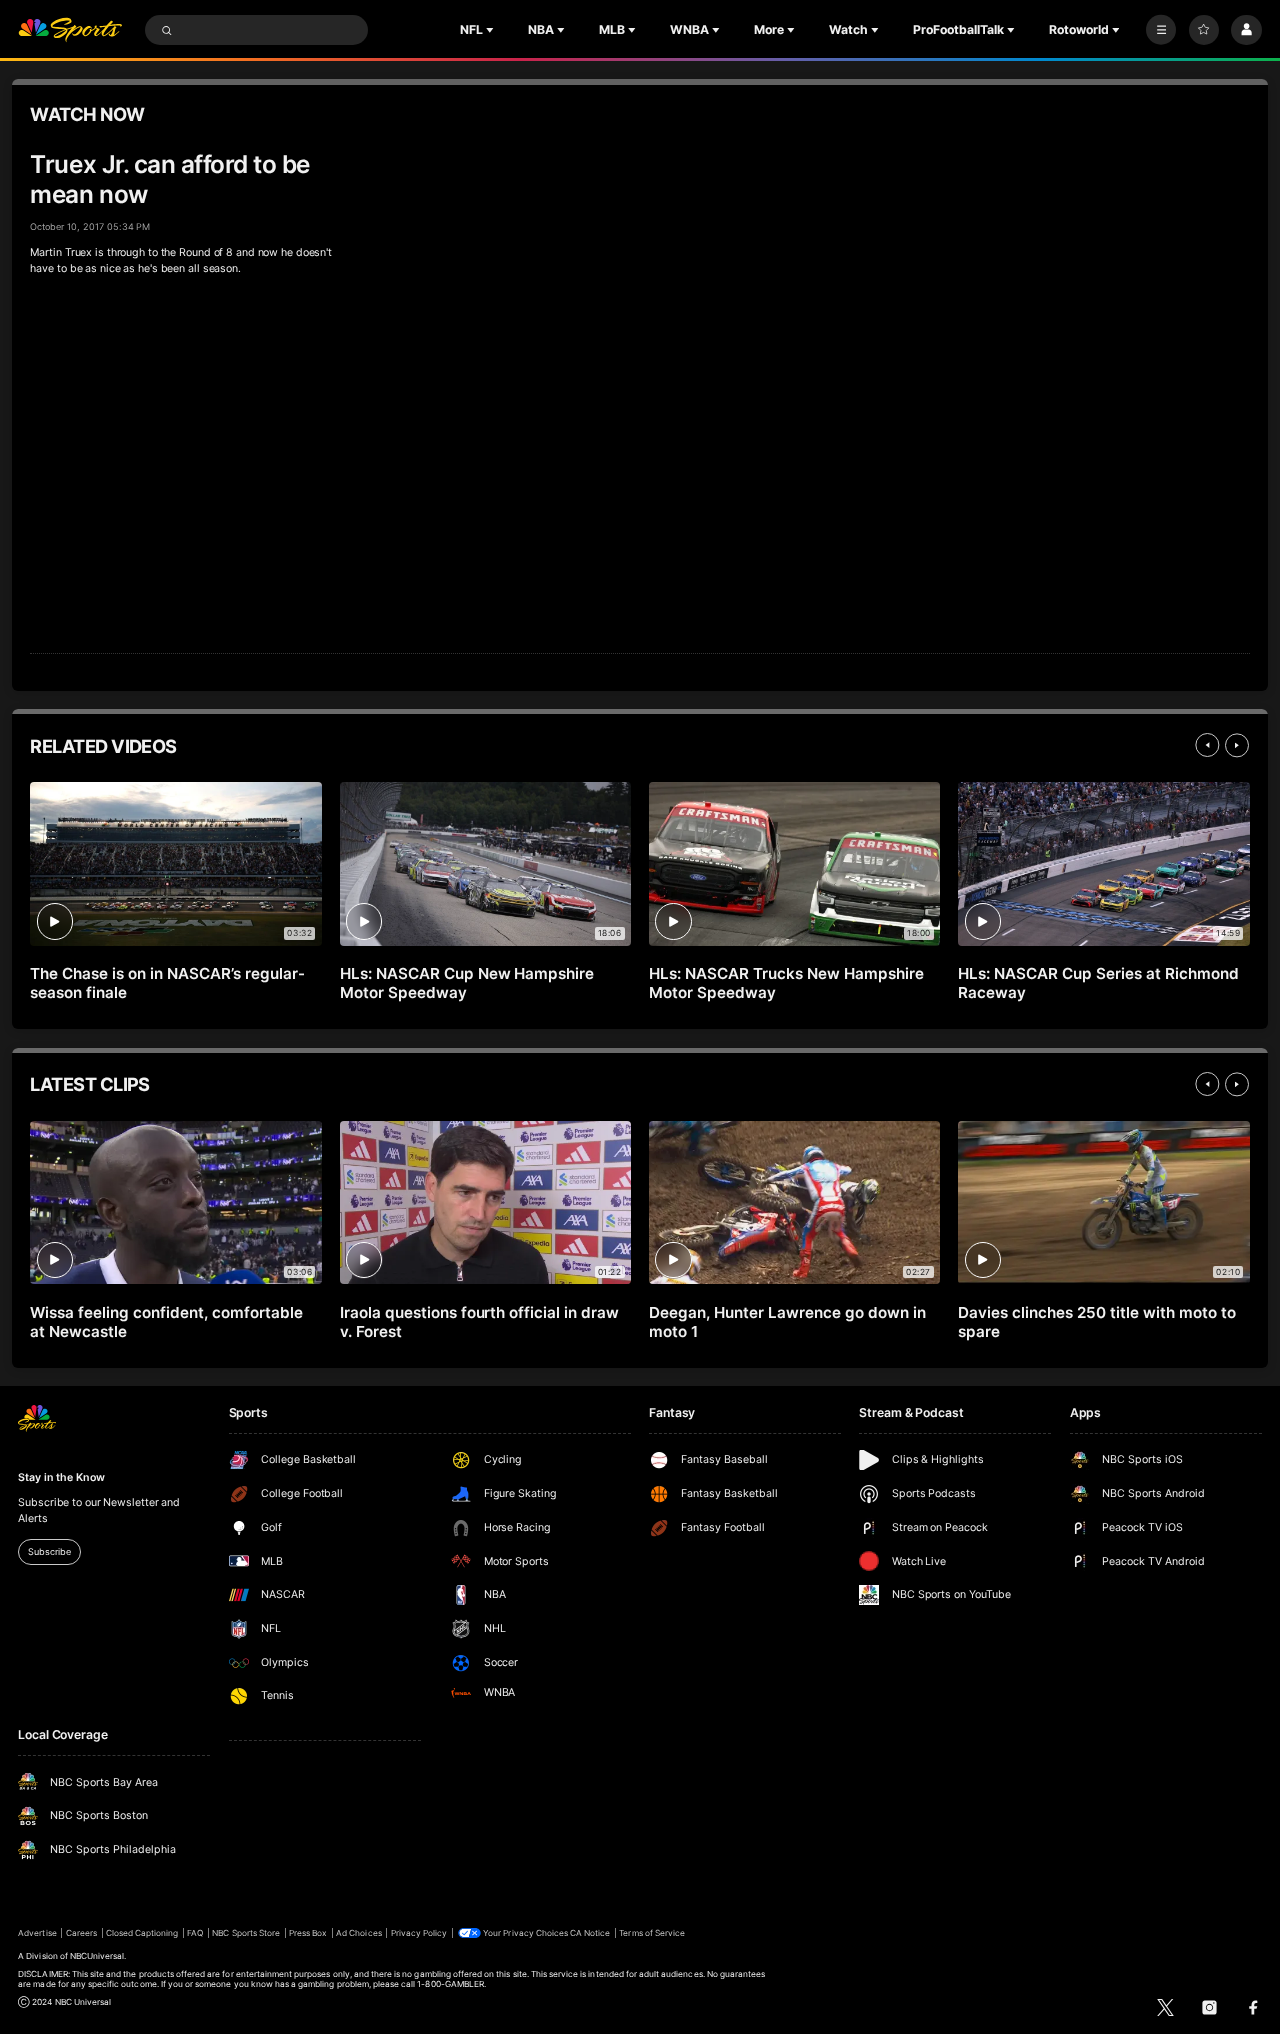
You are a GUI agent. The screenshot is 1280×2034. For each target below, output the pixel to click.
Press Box (308, 1933)
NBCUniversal (97, 1956)
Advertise (37, 1933)
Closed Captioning (142, 1933)
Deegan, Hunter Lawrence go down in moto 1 (787, 1322)
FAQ (195, 1933)
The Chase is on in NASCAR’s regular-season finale (167, 983)
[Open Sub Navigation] (492, 30)
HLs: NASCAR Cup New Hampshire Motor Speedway (467, 983)
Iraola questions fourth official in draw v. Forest (479, 1322)
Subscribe (49, 1551)
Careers (81, 1933)
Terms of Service (652, 1933)
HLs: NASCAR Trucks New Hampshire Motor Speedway (786, 983)
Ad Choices (358, 1933)
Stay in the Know (61, 1477)
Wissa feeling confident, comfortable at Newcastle (166, 1322)
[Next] (1237, 745)
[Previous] (1207, 745)
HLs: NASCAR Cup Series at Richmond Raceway (1098, 983)
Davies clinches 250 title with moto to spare (1096, 1322)
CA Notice (590, 1933)
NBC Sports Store (246, 1933)
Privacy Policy (419, 1933)
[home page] (70, 30)
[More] (1161, 30)
